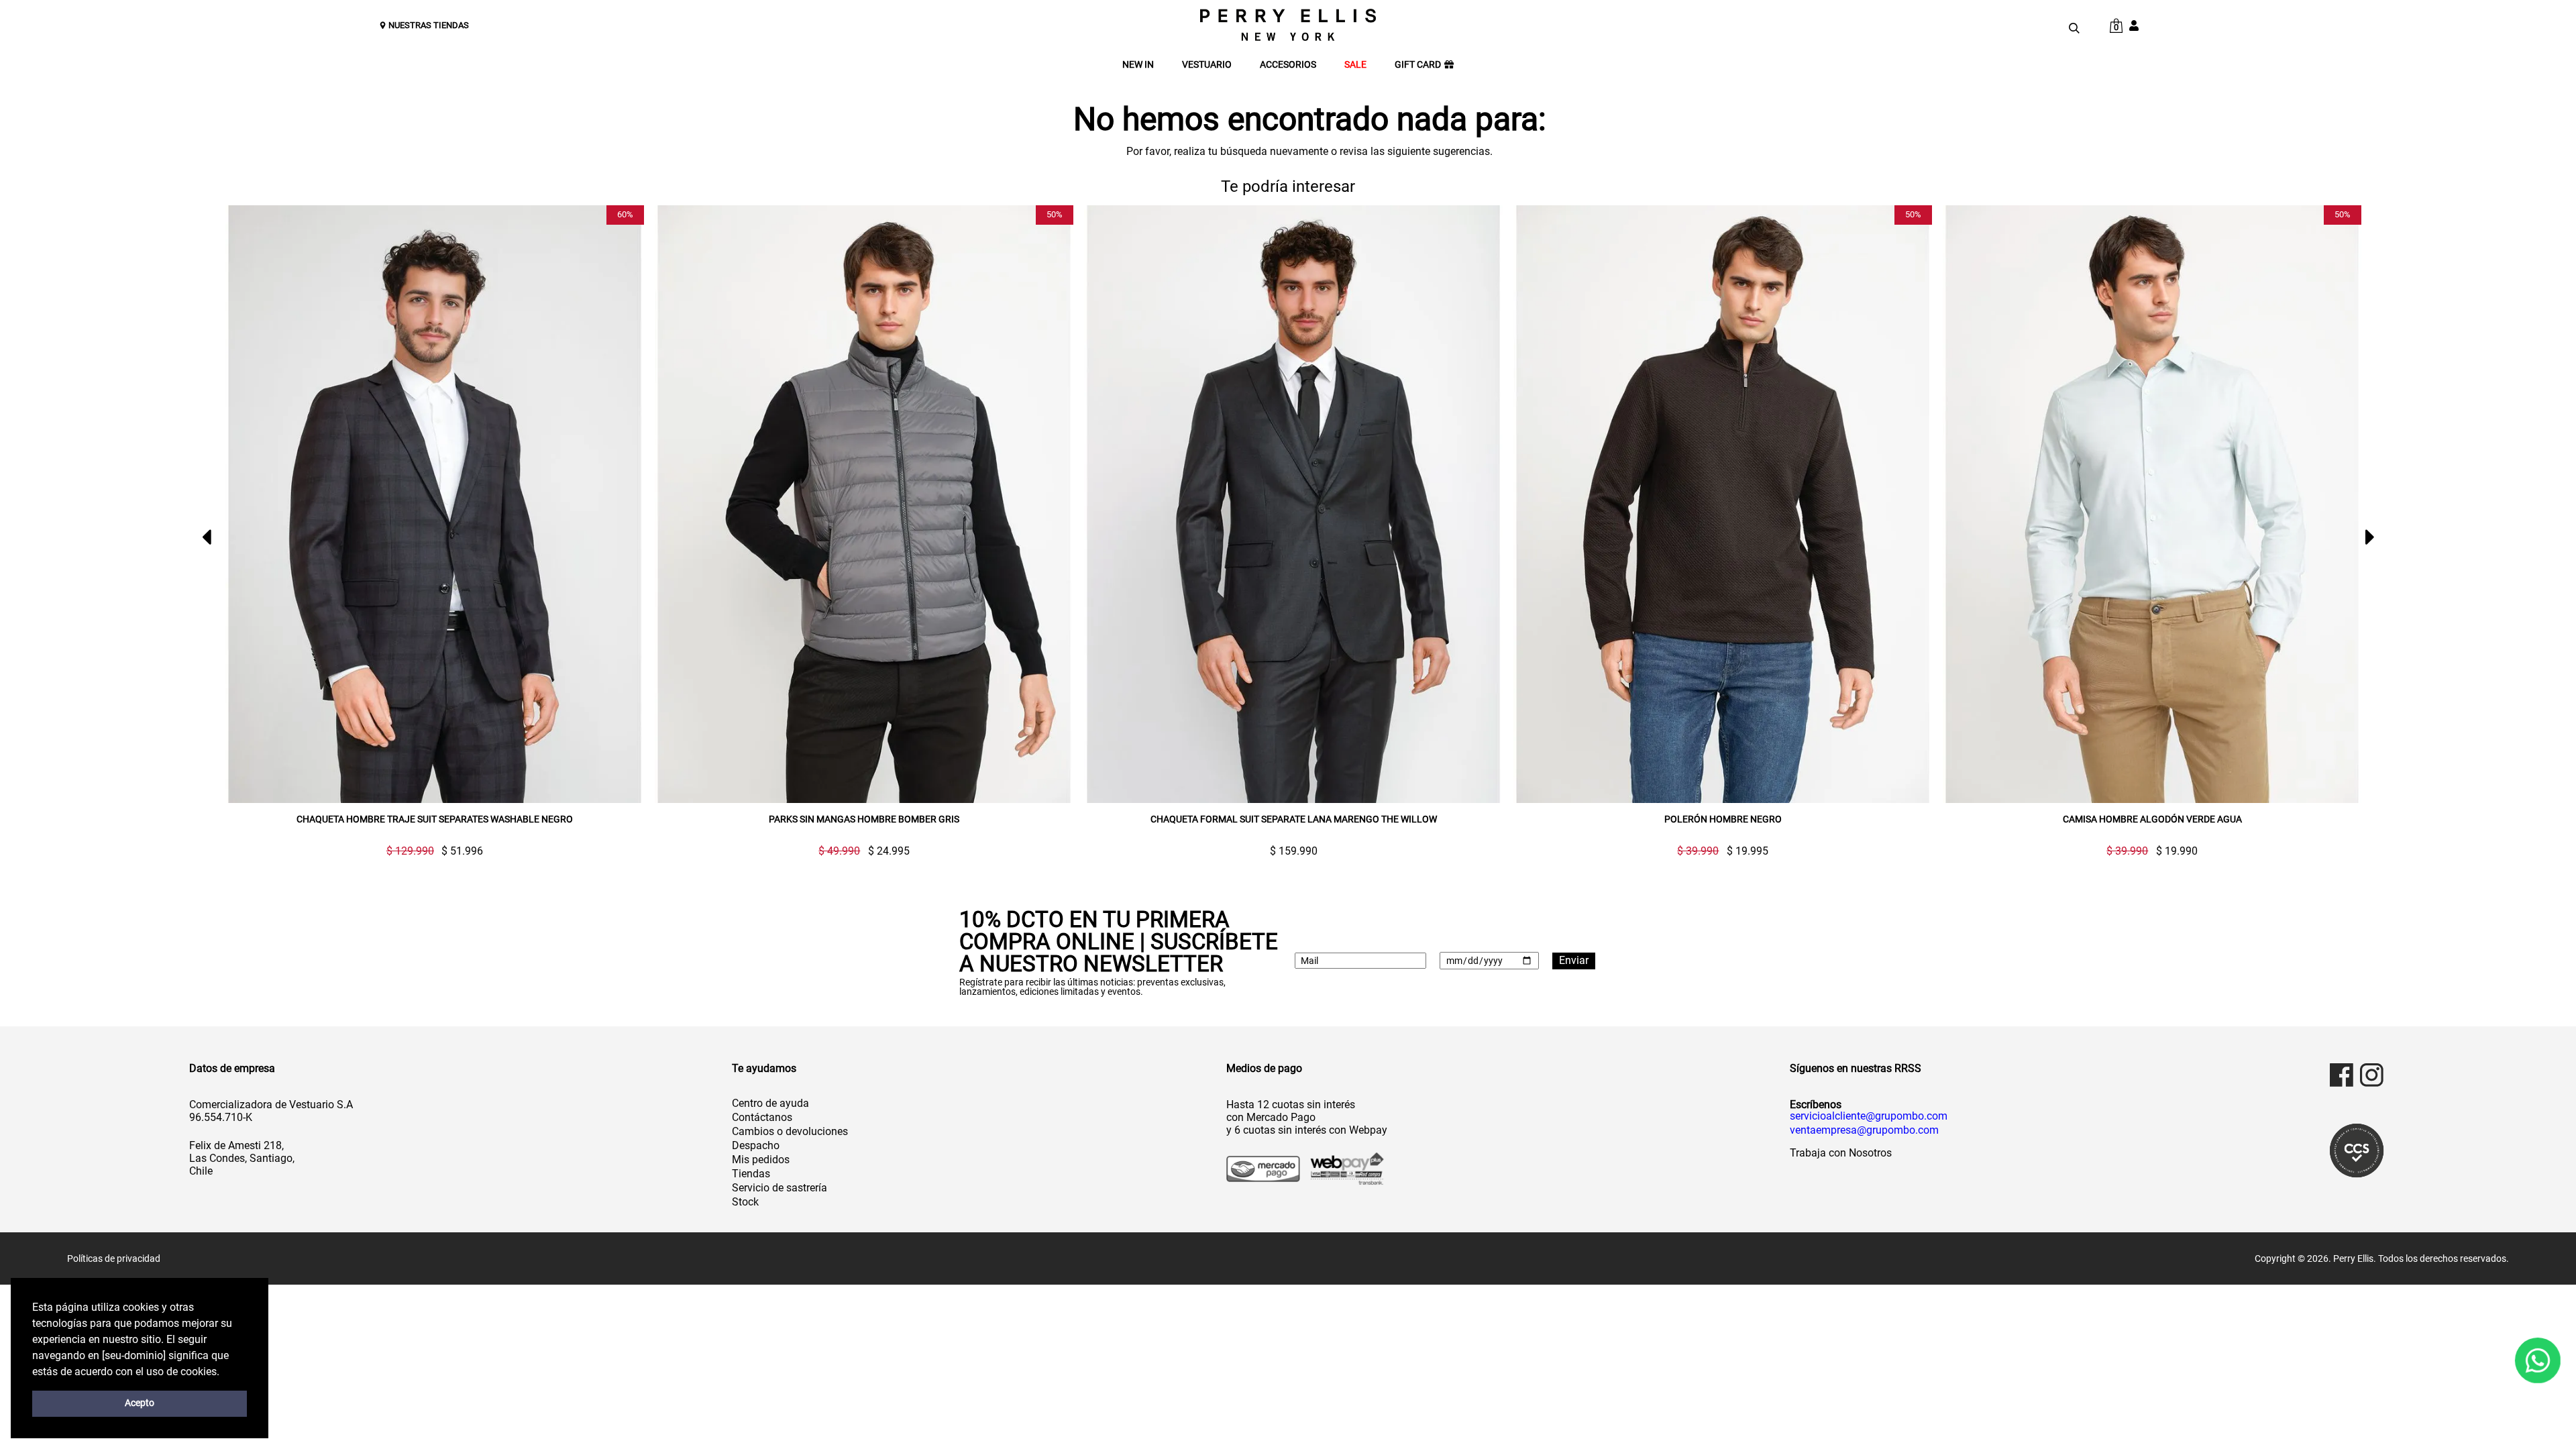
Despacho (756, 1145)
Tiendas (751, 1174)
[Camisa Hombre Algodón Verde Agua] (2152, 504)
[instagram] (2372, 1075)
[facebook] (2342, 1075)
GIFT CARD (1418, 65)
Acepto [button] (140, 1403)
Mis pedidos (761, 1160)
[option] (429, 531)
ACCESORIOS (1288, 65)
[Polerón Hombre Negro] (1723, 504)
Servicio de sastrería (780, 1188)
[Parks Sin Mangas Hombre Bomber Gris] (864, 504)
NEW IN (1138, 65)
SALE (1355, 65)
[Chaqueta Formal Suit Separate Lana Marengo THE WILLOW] (1293, 504)
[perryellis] (1288, 25)
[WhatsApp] (2538, 1360)
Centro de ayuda (770, 1103)
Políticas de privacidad (114, 1258)
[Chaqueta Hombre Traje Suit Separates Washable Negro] (435, 504)
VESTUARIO (1207, 65)
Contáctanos (762, 1117)
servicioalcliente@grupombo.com (1869, 1116)
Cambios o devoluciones (790, 1131)
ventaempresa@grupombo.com (1864, 1130)
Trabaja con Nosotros (1841, 1153)
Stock (745, 1202)
